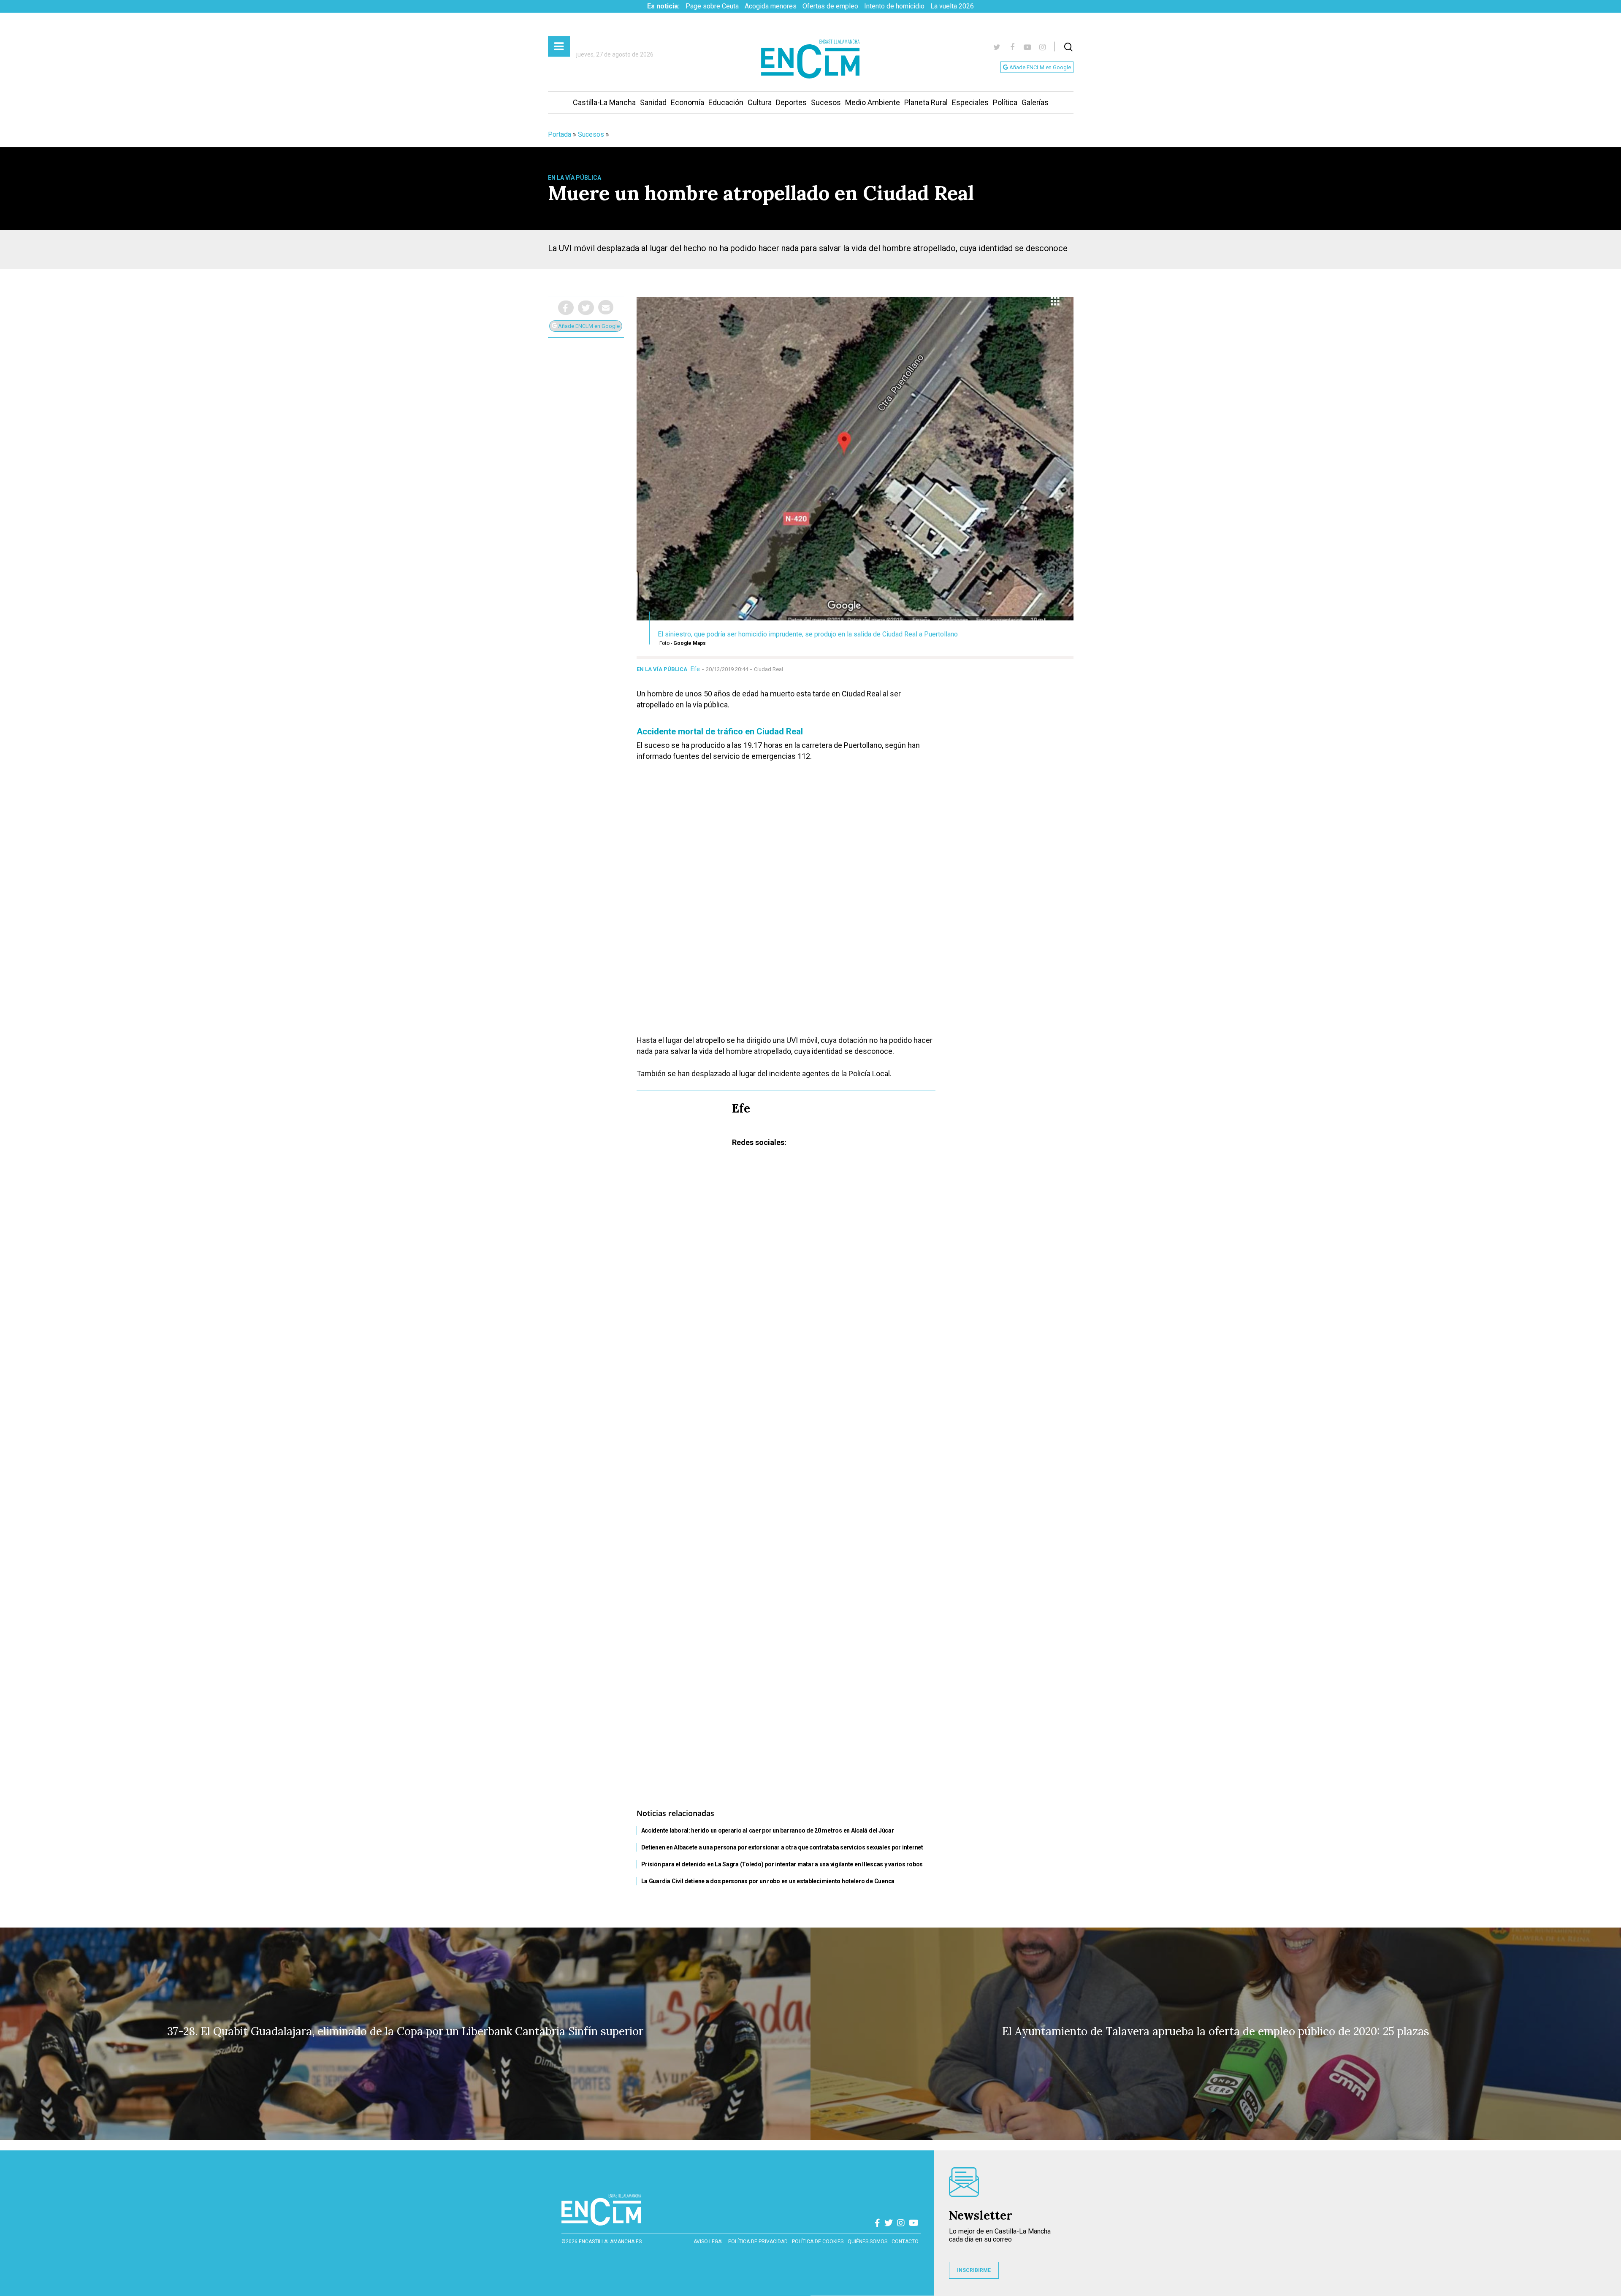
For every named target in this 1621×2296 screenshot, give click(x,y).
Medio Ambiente (873, 102)
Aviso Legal (709, 2242)
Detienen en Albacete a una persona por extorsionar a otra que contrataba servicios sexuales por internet (782, 1847)
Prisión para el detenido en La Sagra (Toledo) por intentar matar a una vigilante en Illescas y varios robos (782, 1864)
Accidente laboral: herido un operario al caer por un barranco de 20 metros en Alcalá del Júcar (768, 1830)
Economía (687, 102)
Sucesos (826, 102)
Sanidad (653, 102)
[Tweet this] (586, 308)
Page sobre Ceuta (712, 6)
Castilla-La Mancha (604, 102)
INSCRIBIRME (974, 2270)
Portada (560, 134)
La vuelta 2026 (952, 6)
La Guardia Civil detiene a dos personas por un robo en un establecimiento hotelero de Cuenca (768, 1881)
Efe (695, 669)
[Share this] (566, 308)
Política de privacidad (758, 2242)
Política (1005, 102)
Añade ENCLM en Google (1040, 67)
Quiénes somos (867, 2242)
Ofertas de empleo (830, 6)
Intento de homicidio (894, 6)
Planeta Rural (926, 102)
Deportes (791, 102)
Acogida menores (771, 6)
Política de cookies (818, 2242)
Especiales (970, 102)
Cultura (760, 102)
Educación (726, 102)
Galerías (1035, 102)
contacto (905, 2242)
